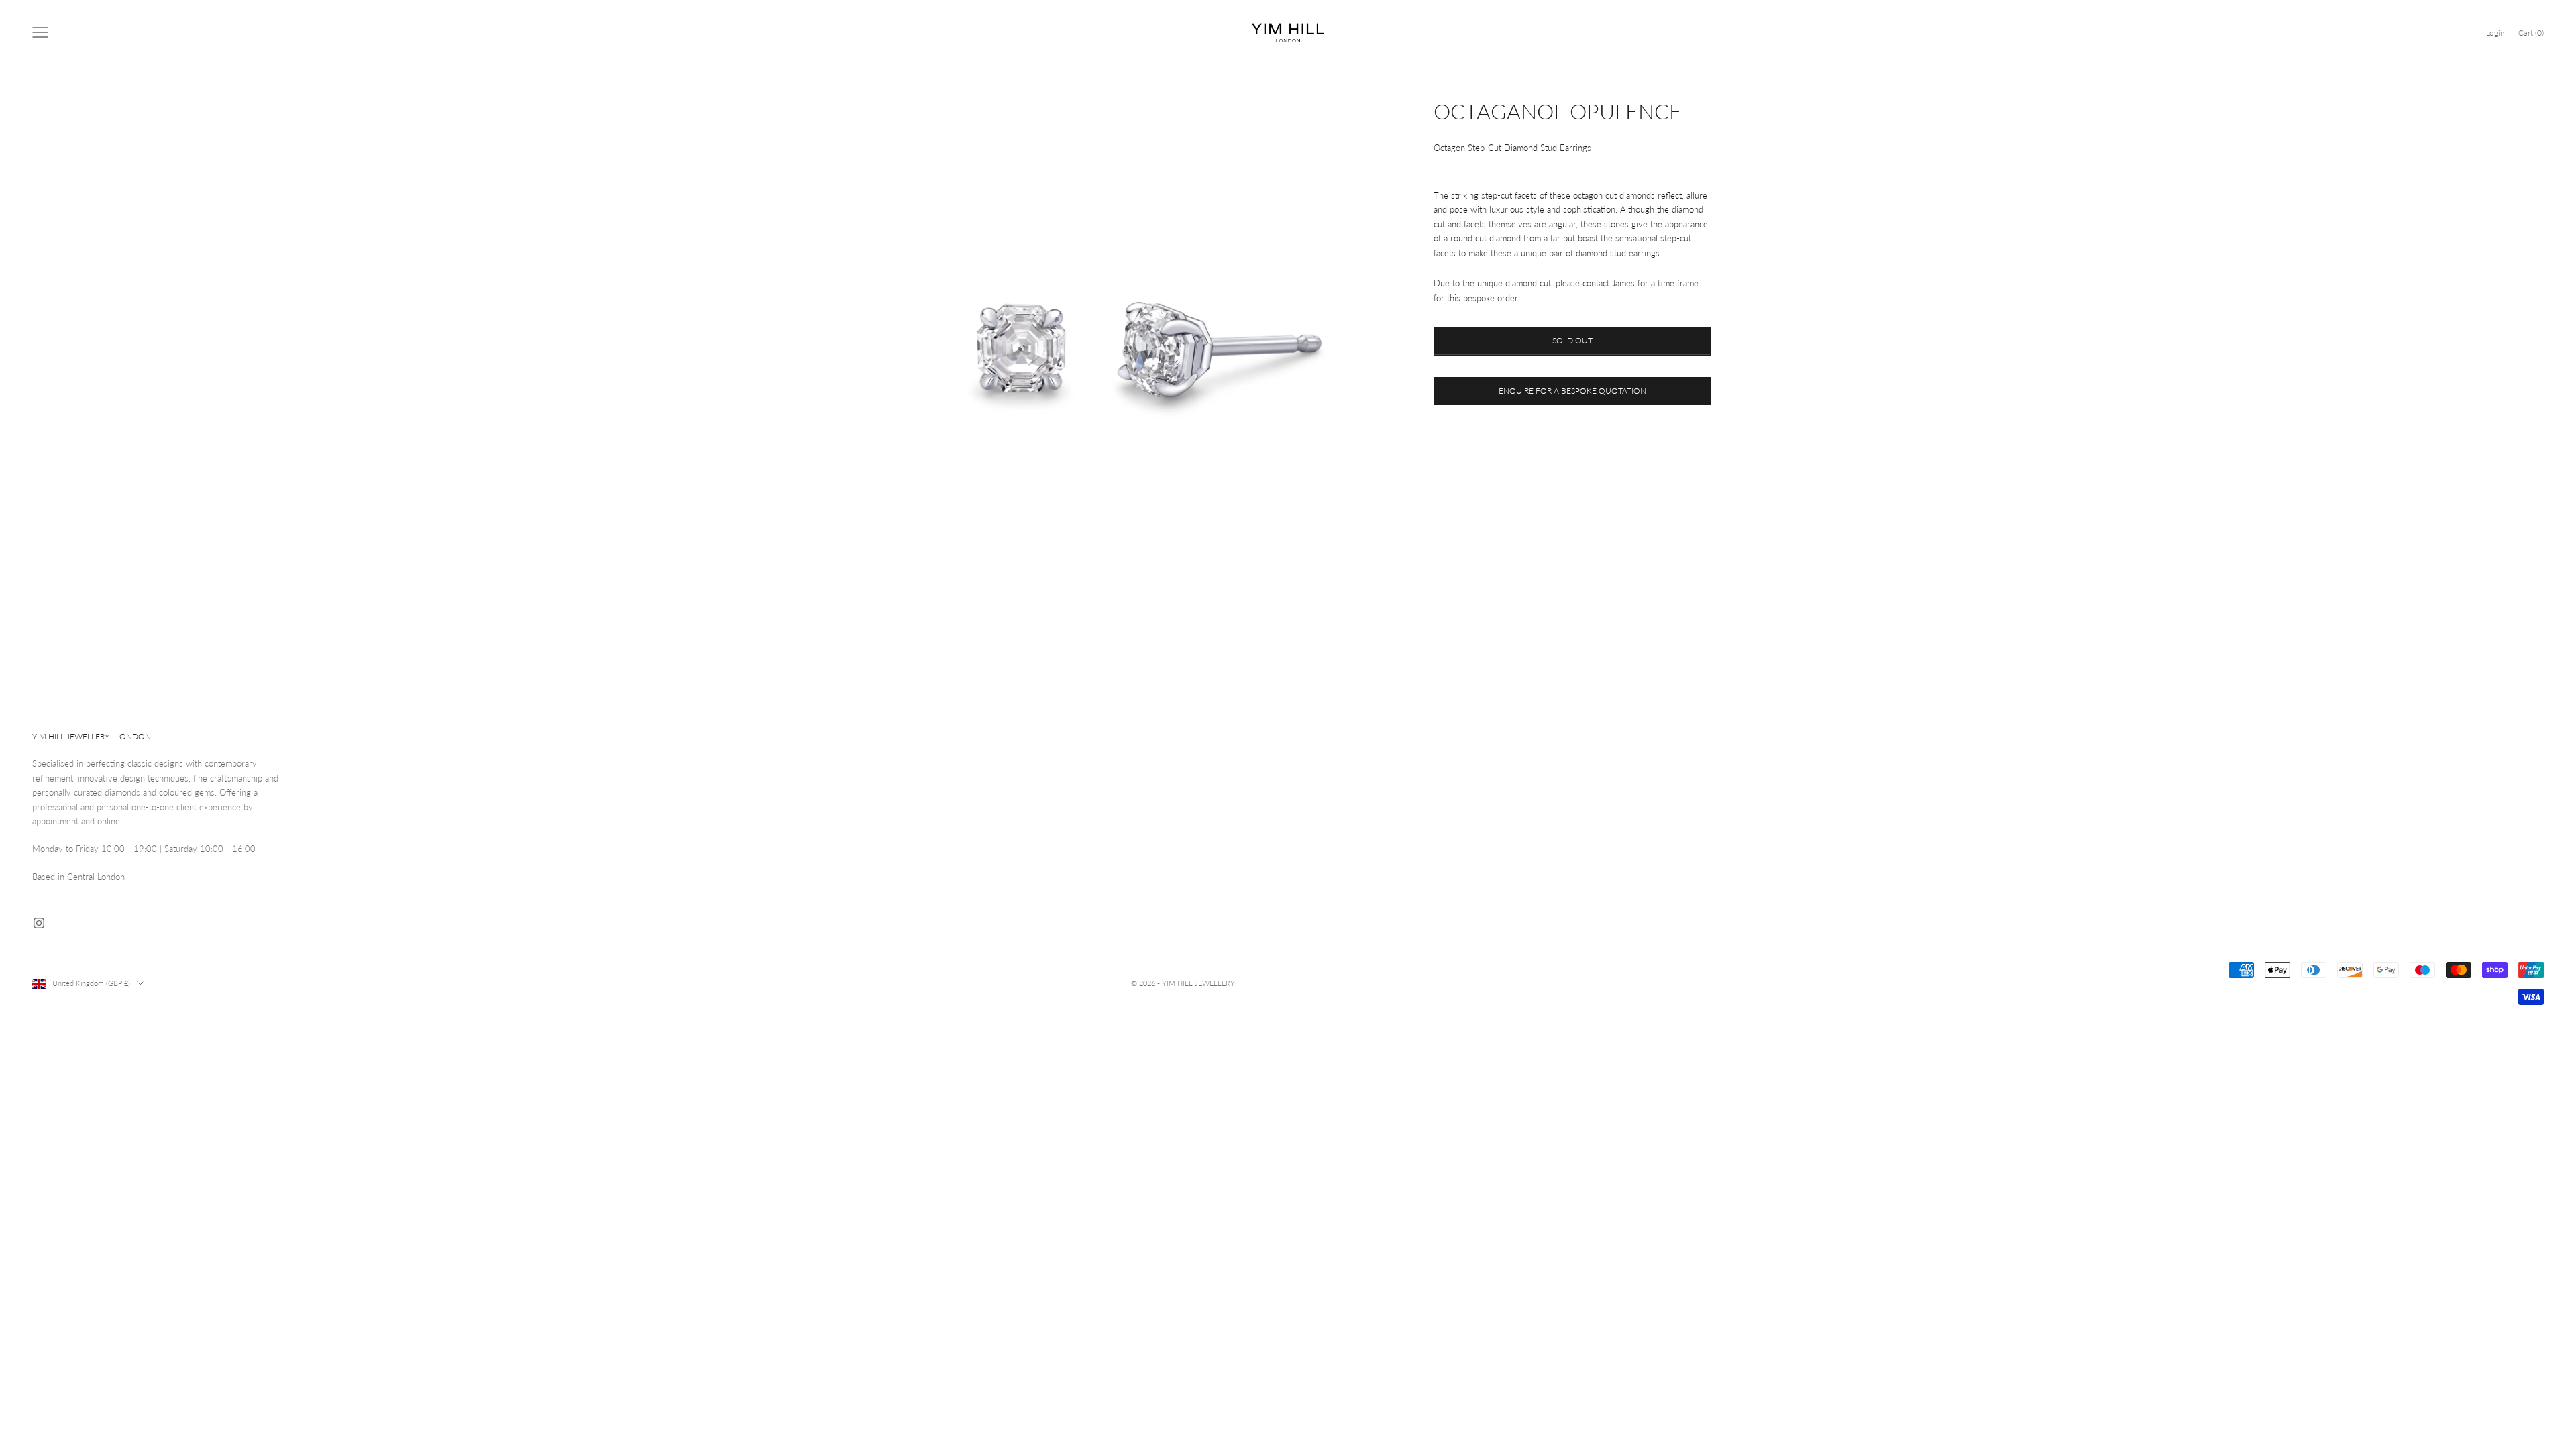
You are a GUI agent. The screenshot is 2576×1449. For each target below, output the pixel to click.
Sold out (1572, 340)
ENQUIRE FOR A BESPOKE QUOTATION (1572, 391)
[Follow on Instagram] (39, 923)
